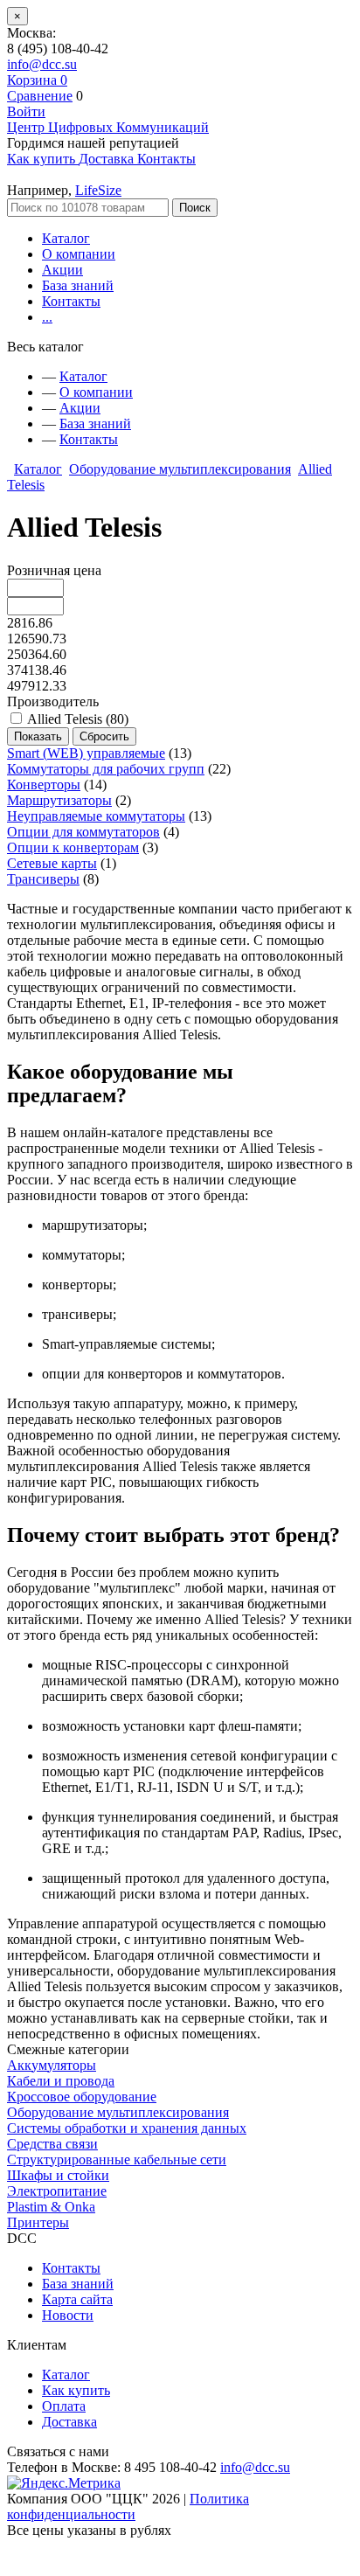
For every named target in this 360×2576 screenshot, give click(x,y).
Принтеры (38, 2222)
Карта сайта (77, 2299)
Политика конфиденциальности (128, 2507)
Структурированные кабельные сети (117, 2159)
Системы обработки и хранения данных (127, 2128)
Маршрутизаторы (59, 800)
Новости (68, 2315)
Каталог (66, 238)
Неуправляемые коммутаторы (96, 816)
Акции (62, 270)
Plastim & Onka (51, 2207)
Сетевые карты (52, 863)
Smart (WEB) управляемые (86, 753)
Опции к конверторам (73, 847)
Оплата (64, 2406)
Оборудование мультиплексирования (180, 469)
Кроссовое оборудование (82, 2097)
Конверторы (44, 785)
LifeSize (98, 190)
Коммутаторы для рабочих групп (106, 769)
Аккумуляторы (52, 2065)
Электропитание (57, 2191)
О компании (79, 254)
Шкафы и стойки (58, 2175)
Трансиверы (43, 879)
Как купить (76, 2390)
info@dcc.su (42, 64)
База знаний (78, 285)
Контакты (71, 301)
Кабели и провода (61, 2081)
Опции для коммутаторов (83, 832)
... (47, 317)
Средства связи (52, 2144)
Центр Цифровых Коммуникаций (108, 127)
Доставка (69, 2422)
